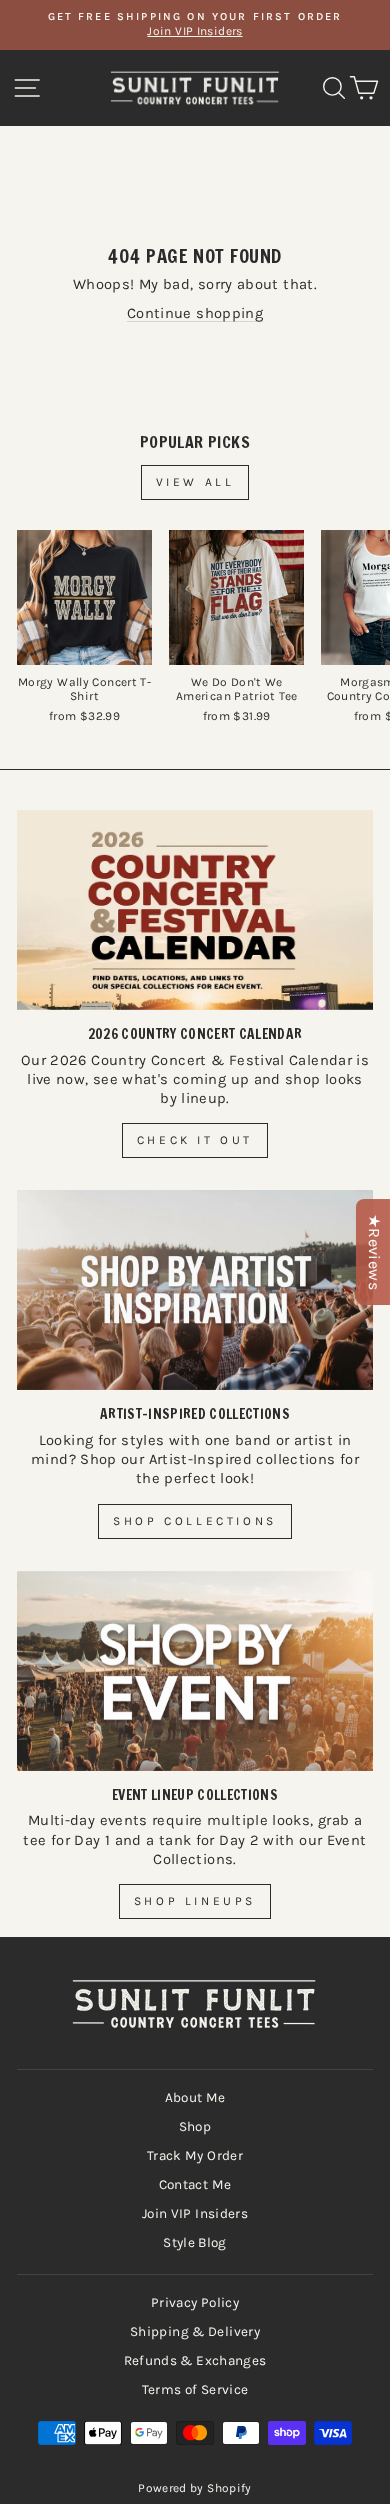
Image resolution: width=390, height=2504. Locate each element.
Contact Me (195, 2184)
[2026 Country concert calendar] (195, 910)
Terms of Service (195, 2389)
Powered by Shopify (195, 2488)
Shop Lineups (195, 1901)
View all (195, 482)
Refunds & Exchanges (195, 2360)
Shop (195, 2126)
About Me (195, 2097)
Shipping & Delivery (195, 2331)
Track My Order (195, 2155)
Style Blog (195, 2242)
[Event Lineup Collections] (195, 1671)
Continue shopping (195, 313)
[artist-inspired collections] (195, 1290)
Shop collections (195, 1521)
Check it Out (195, 1140)
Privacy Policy (195, 2302)
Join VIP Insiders (195, 2213)
